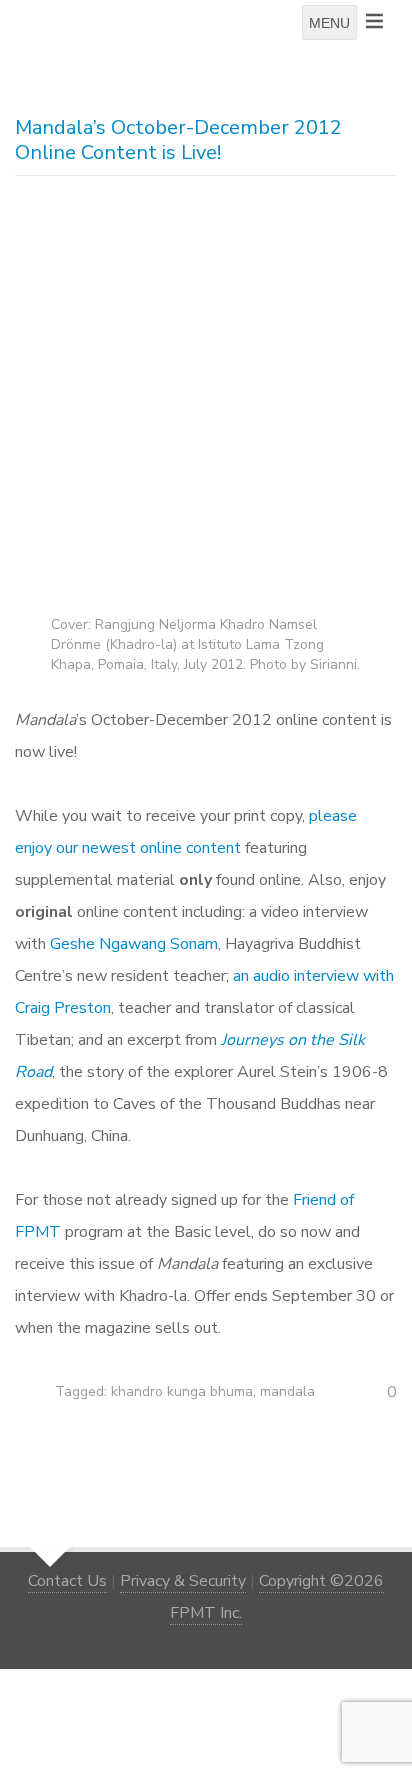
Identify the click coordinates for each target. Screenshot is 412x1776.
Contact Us (67, 1581)
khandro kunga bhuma (182, 1391)
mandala (287, 1391)
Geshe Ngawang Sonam (134, 944)
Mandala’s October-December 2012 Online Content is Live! (178, 140)
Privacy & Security (183, 1581)
